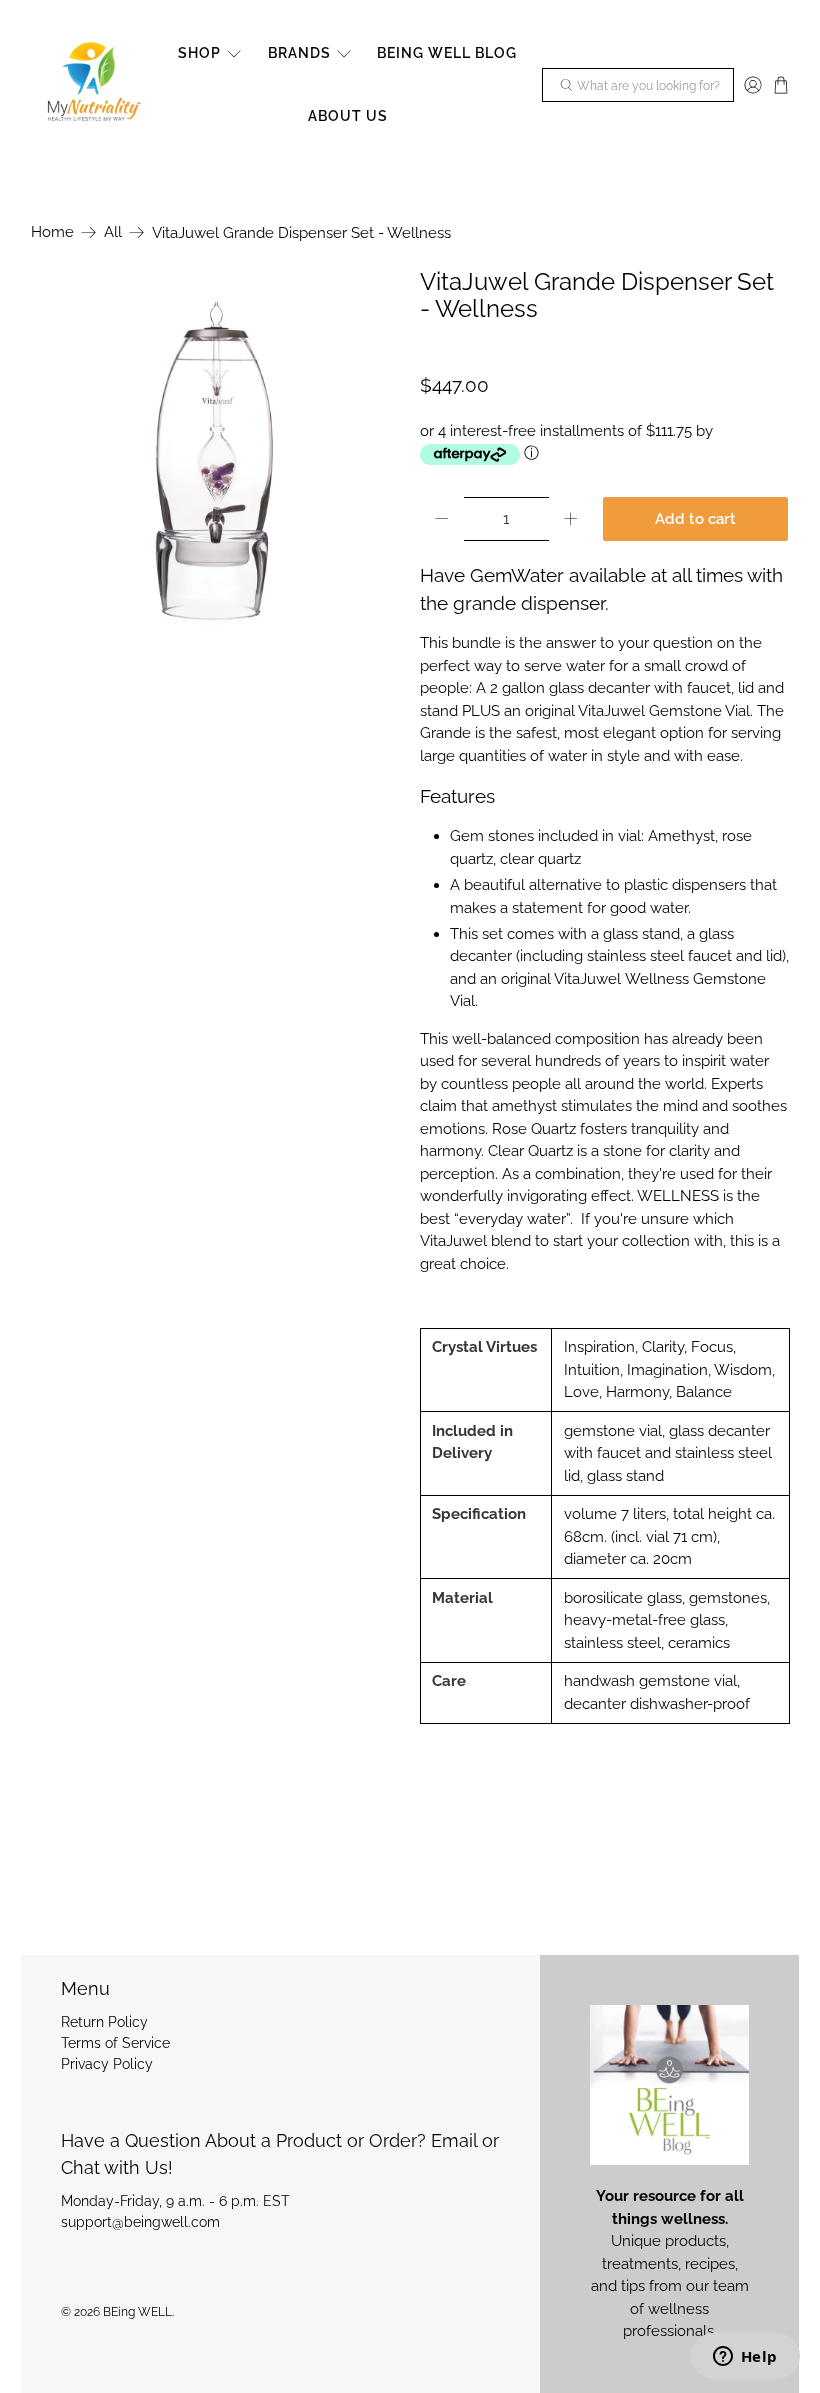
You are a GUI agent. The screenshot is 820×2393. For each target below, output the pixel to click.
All (113, 232)
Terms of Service (115, 2043)
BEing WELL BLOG (447, 53)
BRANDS (299, 53)
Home (52, 232)
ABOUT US (348, 116)
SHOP (199, 53)
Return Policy (104, 2022)
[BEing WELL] (92, 85)
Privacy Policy (107, 2064)
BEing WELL (137, 2312)
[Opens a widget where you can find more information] (745, 2358)
